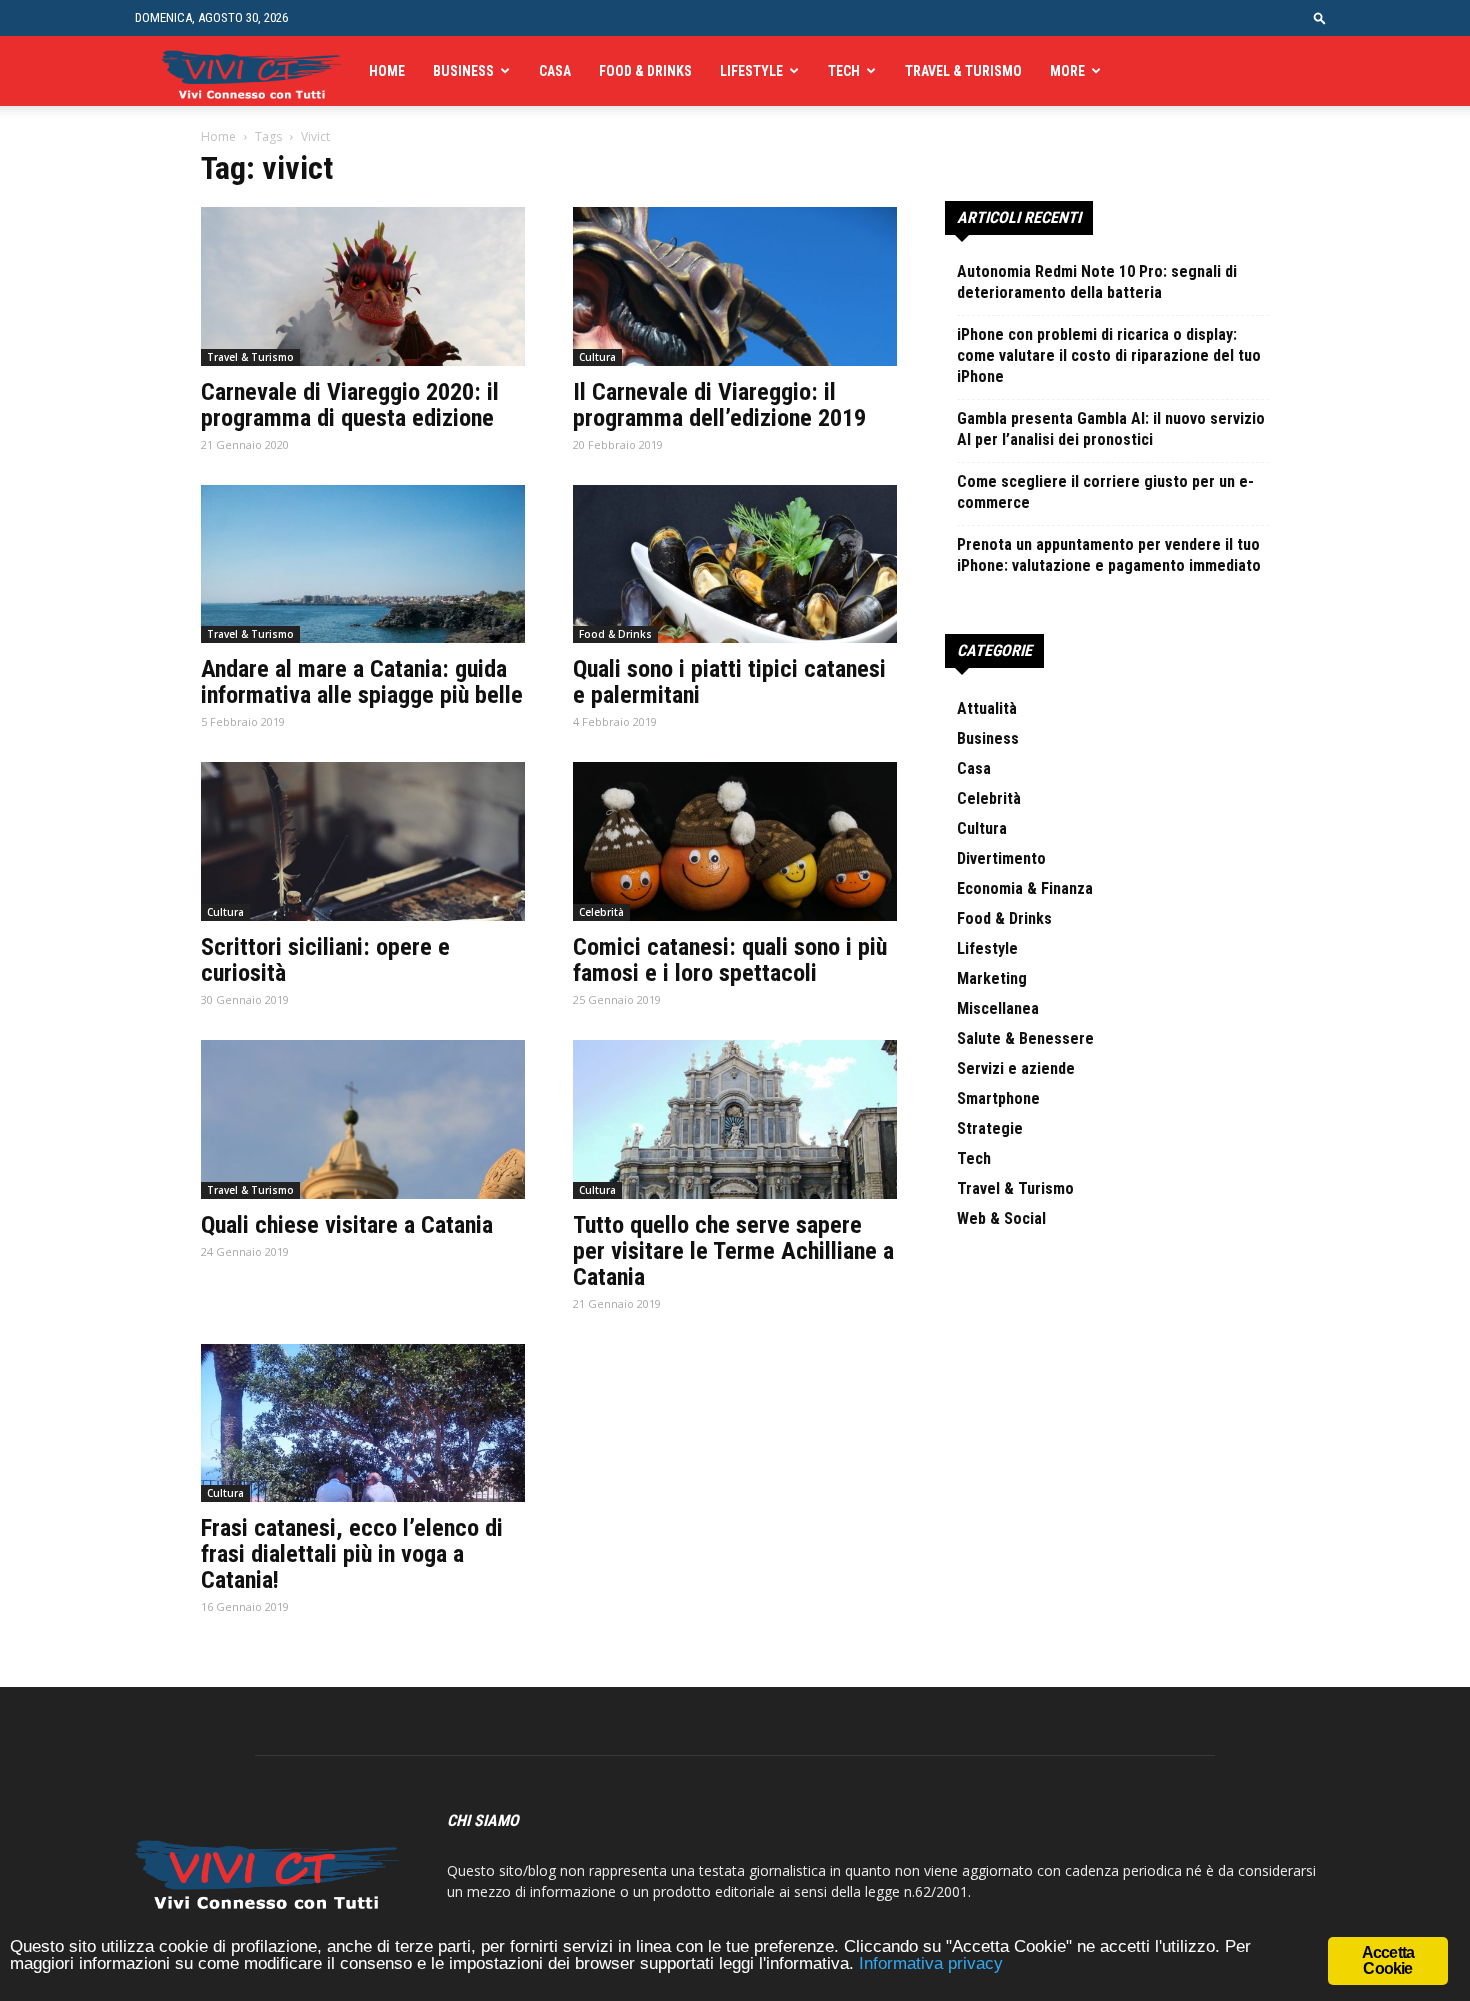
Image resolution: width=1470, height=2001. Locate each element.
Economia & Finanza (1025, 888)
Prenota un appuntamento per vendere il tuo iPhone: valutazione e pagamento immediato (1109, 555)
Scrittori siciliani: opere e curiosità (325, 960)
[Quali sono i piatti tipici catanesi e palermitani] (735, 564)
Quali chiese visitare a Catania (347, 1225)
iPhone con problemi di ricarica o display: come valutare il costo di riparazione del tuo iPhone (1109, 355)
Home (387, 71)
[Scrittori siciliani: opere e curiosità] (363, 841)
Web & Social (1001, 1218)
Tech (844, 71)
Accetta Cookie (1388, 1960)
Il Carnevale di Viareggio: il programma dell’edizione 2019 (719, 405)
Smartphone (998, 1098)
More (1067, 71)
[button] (1320, 17)
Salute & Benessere (1025, 1038)
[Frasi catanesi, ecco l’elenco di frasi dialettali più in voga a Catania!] (363, 1423)
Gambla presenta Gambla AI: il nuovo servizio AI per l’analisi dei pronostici (1111, 429)
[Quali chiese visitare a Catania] (363, 1119)
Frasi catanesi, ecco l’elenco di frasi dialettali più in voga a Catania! (352, 1554)
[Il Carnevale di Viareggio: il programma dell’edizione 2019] (735, 286)
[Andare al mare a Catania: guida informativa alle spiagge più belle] (363, 564)
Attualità (987, 708)
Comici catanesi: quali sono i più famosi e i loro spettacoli (730, 960)
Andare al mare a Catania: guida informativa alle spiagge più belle (362, 682)
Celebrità (601, 912)
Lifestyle (751, 71)
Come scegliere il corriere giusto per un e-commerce (1105, 492)
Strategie (990, 1128)
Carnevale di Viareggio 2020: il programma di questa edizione (350, 405)
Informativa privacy (931, 1963)
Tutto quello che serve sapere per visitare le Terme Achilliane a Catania (733, 1251)
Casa (555, 71)
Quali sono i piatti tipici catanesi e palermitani (729, 682)
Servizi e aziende (1016, 1068)
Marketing (992, 978)
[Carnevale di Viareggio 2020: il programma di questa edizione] (363, 286)
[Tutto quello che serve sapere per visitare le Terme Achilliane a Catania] (735, 1119)
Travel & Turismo (963, 71)
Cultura (597, 357)
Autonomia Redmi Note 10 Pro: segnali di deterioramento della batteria (1097, 282)
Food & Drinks (645, 71)
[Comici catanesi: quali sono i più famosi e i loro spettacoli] (735, 841)
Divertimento (1001, 858)
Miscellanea (998, 1008)
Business (463, 71)
